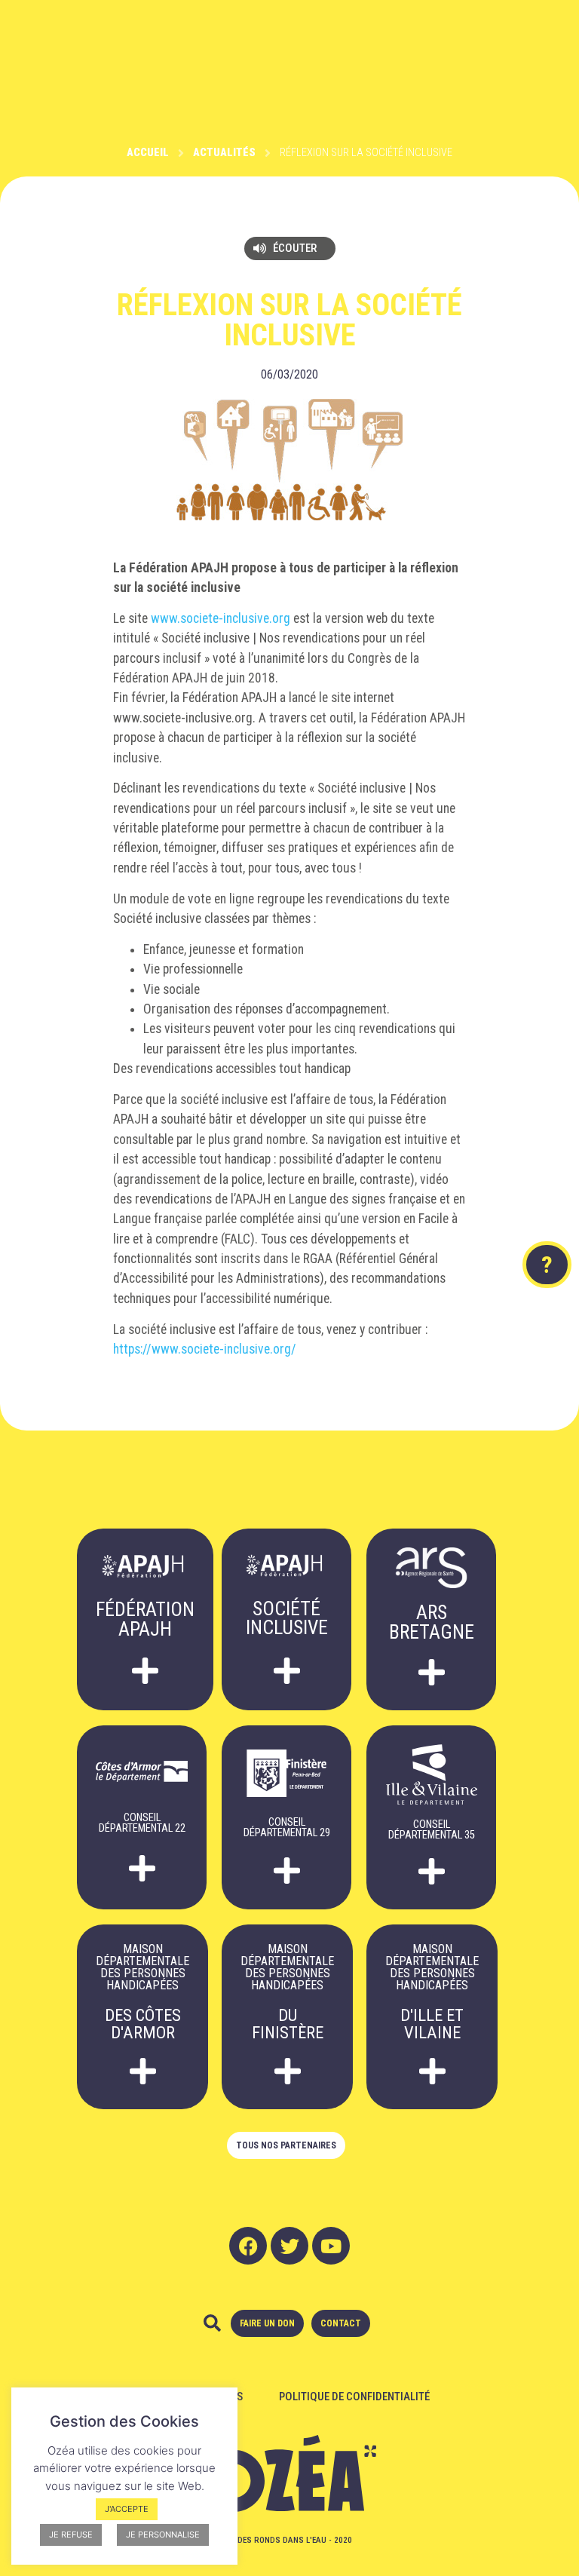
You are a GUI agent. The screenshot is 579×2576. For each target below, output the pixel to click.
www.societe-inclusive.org (221, 618)
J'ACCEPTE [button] (127, 2509)
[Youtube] (331, 2246)
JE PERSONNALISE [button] (163, 2535)
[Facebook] (248, 2246)
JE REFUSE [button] (71, 2535)
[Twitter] (289, 2246)
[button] (290, 248)
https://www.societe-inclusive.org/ (205, 1349)
